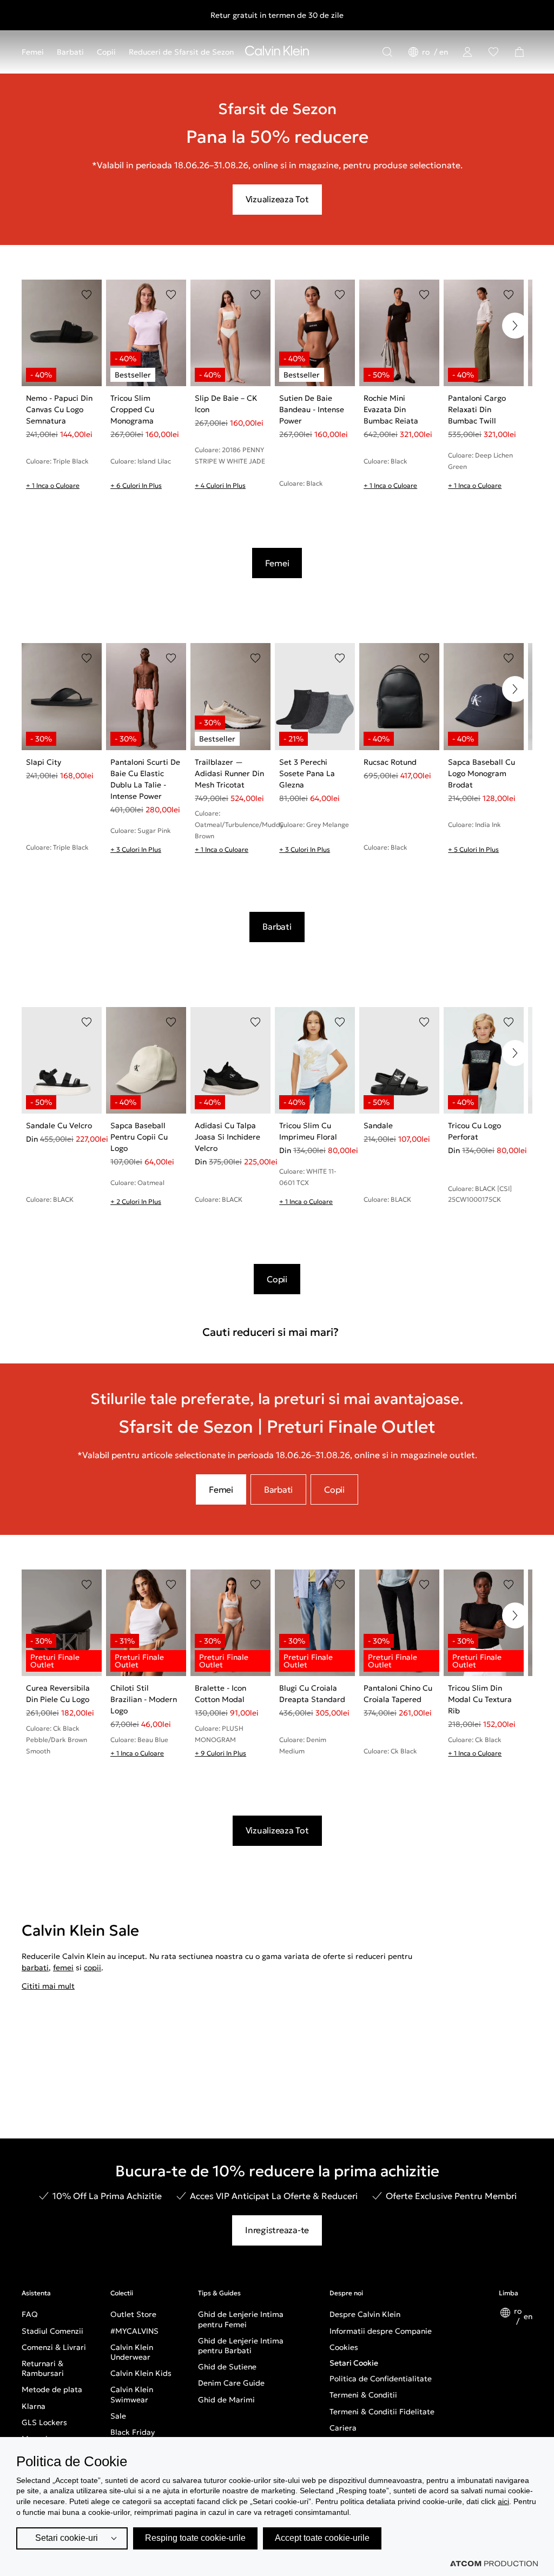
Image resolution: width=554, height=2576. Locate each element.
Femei (33, 52)
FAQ (30, 2314)
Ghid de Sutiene (227, 2367)
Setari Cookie (354, 2363)
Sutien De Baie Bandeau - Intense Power (312, 409)
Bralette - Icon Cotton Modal (220, 1694)
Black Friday (133, 2432)
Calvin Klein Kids (141, 2373)
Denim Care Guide (231, 2383)
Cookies (344, 2347)
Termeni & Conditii (363, 2395)
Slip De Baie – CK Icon (226, 404)
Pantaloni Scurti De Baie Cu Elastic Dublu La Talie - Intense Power (145, 779)
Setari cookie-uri (67, 2538)
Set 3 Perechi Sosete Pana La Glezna (307, 773)
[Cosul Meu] (519, 52)
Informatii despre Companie (381, 2331)
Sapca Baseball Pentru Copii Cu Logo (139, 1137)
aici (503, 2501)
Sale (118, 2416)
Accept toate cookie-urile (322, 2538)
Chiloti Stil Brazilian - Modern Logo (144, 1699)
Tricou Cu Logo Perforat (474, 1131)
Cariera (343, 2428)
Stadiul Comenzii (52, 2331)
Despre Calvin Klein (365, 2314)
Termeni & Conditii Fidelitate (382, 2412)
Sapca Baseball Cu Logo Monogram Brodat (482, 773)
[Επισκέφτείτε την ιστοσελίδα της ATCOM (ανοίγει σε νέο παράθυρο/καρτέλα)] (494, 2564)
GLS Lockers (44, 2422)
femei (63, 1968)
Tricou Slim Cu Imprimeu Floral (308, 1131)
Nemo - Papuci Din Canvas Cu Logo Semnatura (59, 409)
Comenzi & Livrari (54, 2347)
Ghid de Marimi (226, 2400)
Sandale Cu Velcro (59, 1125)
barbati (35, 1968)
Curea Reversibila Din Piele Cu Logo (58, 1694)
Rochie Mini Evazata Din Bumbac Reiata (391, 409)
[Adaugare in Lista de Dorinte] (87, 295)
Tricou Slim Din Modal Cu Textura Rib (480, 1699)
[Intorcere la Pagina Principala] (277, 53)
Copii (106, 52)
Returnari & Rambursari (43, 2368)
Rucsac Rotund (390, 762)
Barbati (70, 52)
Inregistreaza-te (277, 2230)
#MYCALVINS (134, 2331)
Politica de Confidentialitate (381, 2379)
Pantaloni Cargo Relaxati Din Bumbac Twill (477, 409)
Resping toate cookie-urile (195, 2538)
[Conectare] (467, 52)
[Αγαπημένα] (493, 52)
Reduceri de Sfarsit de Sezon (181, 52)
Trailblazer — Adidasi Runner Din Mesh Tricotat (229, 773)
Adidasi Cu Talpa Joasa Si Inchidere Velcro (227, 1137)
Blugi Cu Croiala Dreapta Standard (312, 1694)
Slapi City (44, 762)
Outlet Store (133, 2314)
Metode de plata (52, 2389)
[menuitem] (36, 52)
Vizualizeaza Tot (277, 199)
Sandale (378, 1125)
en (444, 52)
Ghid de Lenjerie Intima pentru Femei (241, 2319)
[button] (515, 326)
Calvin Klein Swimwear (132, 2394)
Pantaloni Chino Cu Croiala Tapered (398, 1694)
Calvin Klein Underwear (132, 2352)
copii (93, 1968)
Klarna (34, 2406)
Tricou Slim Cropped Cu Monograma (132, 409)
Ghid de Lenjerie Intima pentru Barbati (241, 2346)
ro (427, 52)
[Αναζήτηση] (387, 52)
